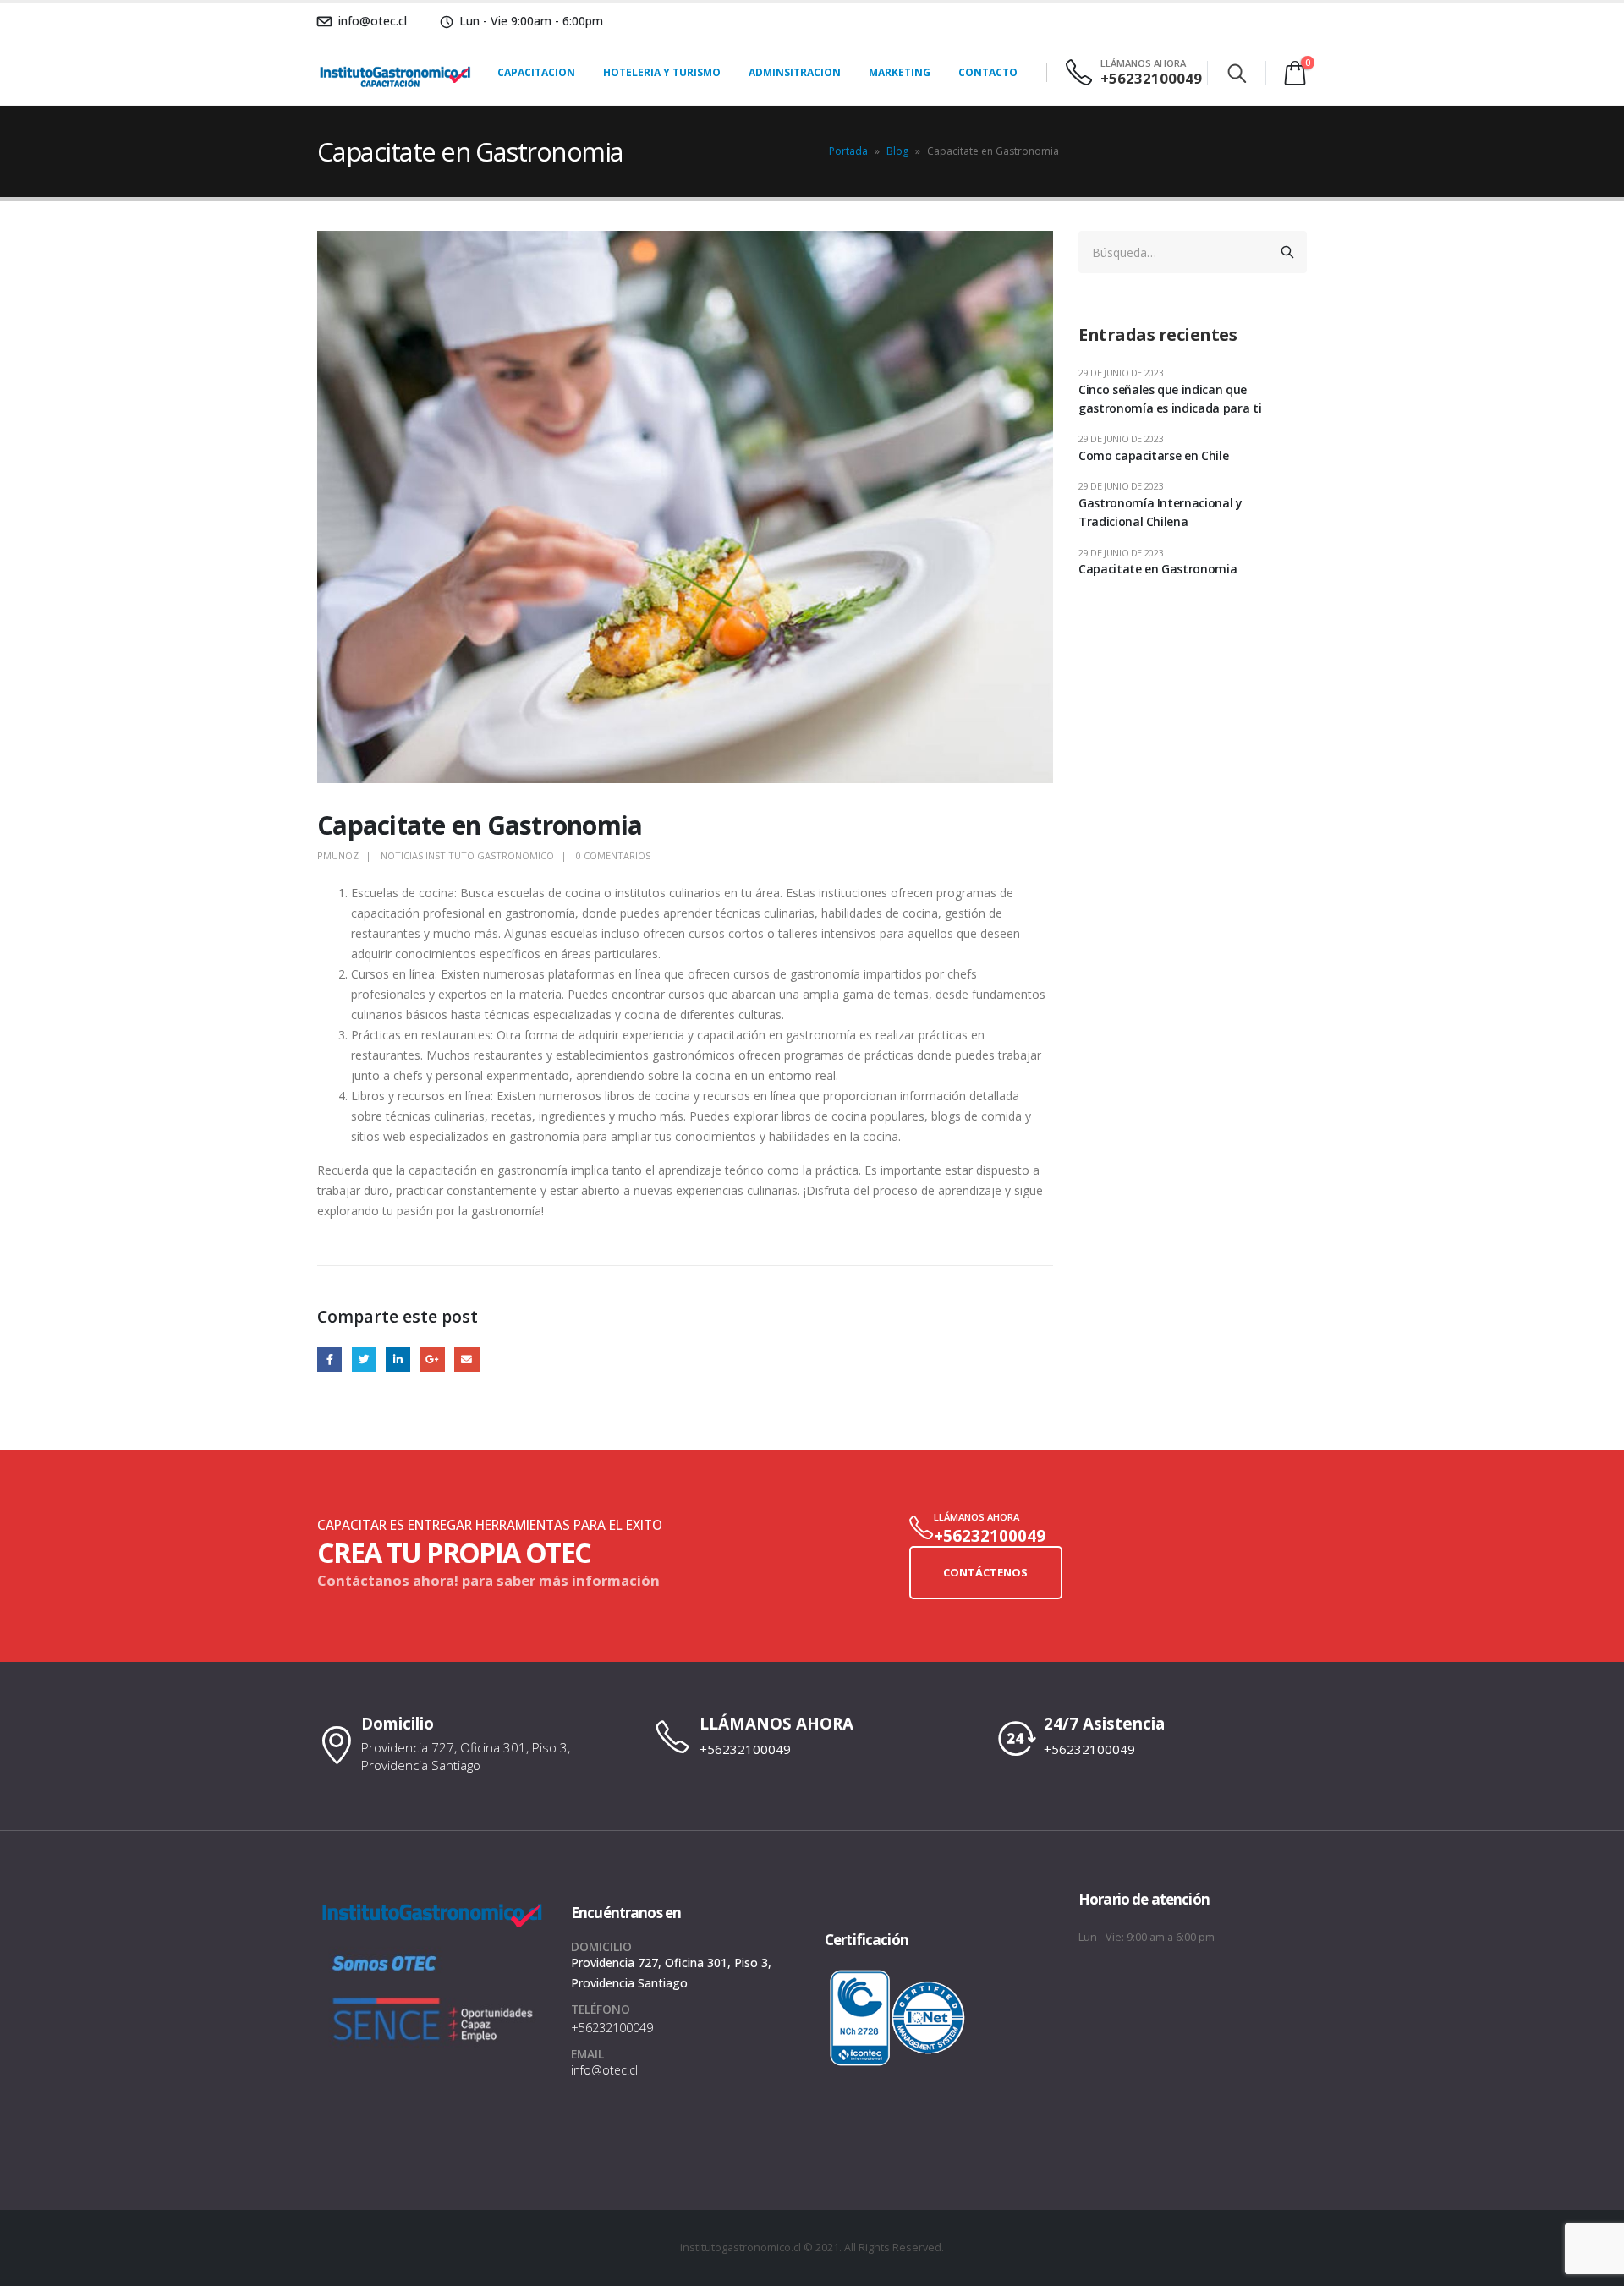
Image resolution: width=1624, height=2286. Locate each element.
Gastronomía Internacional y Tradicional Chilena (1160, 512)
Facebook (329, 1360)
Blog (897, 151)
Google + (433, 1360)
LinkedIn (398, 1360)
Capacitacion (536, 72)
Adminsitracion (795, 72)
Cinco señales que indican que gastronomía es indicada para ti (1170, 399)
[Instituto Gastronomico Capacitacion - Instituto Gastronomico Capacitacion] (369, 73)
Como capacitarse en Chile (1153, 455)
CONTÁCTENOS (985, 1572)
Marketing (900, 72)
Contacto (988, 72)
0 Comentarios (613, 855)
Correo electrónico (466, 1360)
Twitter (364, 1360)
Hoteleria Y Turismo (662, 72)
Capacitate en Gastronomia (1158, 569)
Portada (848, 151)
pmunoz (338, 855)
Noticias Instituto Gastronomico (467, 855)
